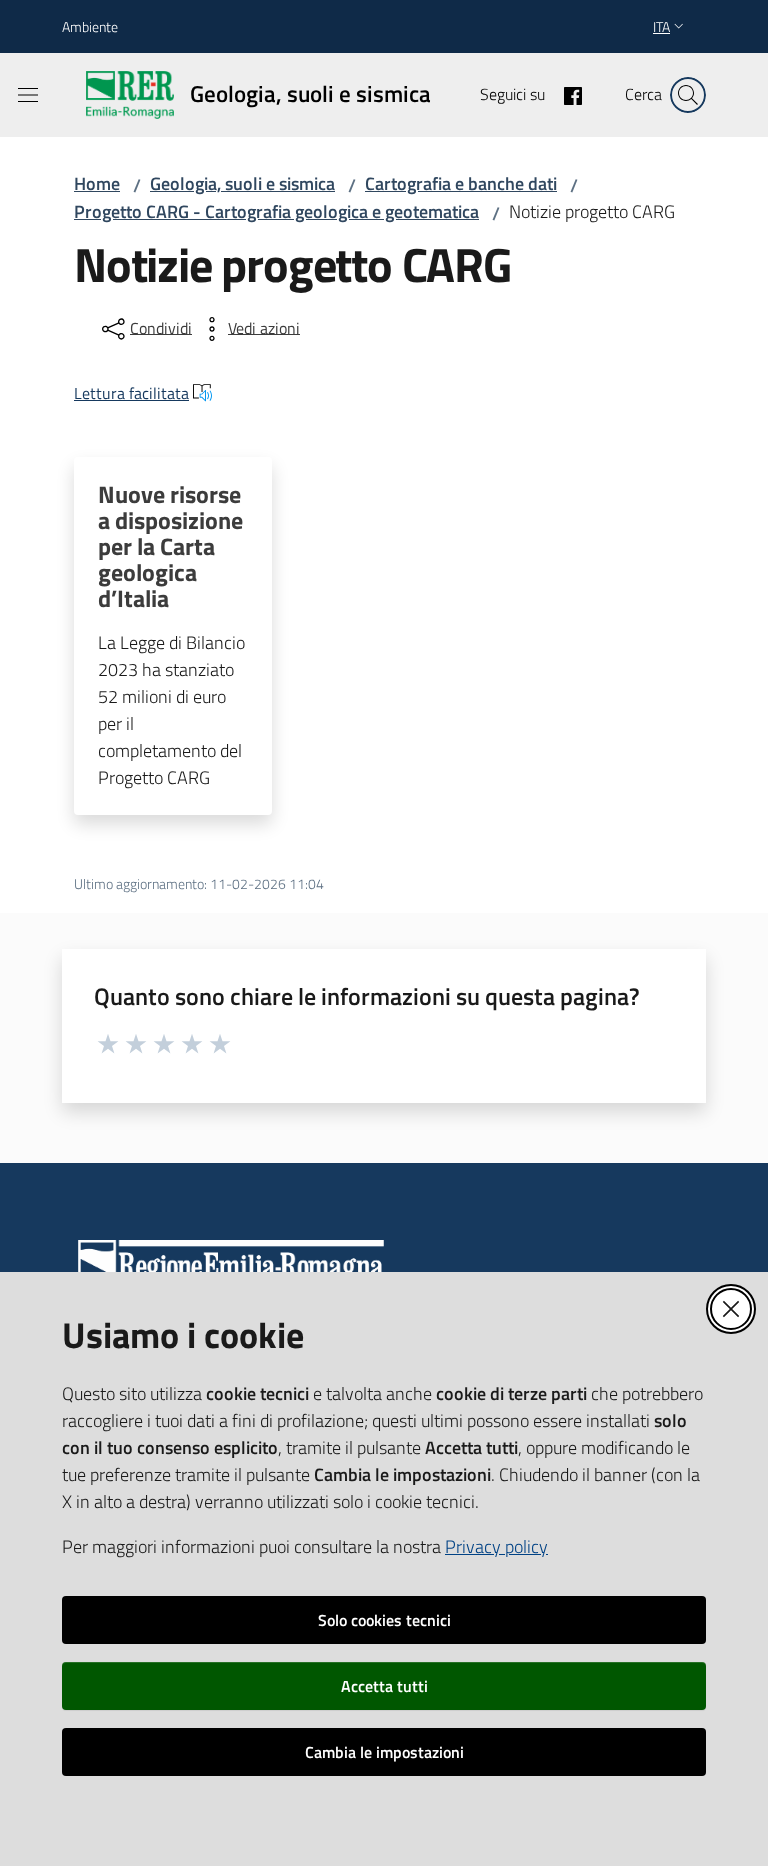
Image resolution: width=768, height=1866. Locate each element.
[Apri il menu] (28, 95)
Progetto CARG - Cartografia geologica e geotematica (276, 211)
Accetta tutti (384, 1686)
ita (661, 26)
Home (97, 183)
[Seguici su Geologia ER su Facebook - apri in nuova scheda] (565, 94)
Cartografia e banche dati (461, 183)
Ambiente (90, 26)
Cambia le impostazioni (384, 1752)
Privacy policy (496, 1546)
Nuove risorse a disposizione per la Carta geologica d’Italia (170, 546)
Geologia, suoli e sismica (242, 183)
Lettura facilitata (131, 393)
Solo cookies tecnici (384, 1620)
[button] (688, 95)
